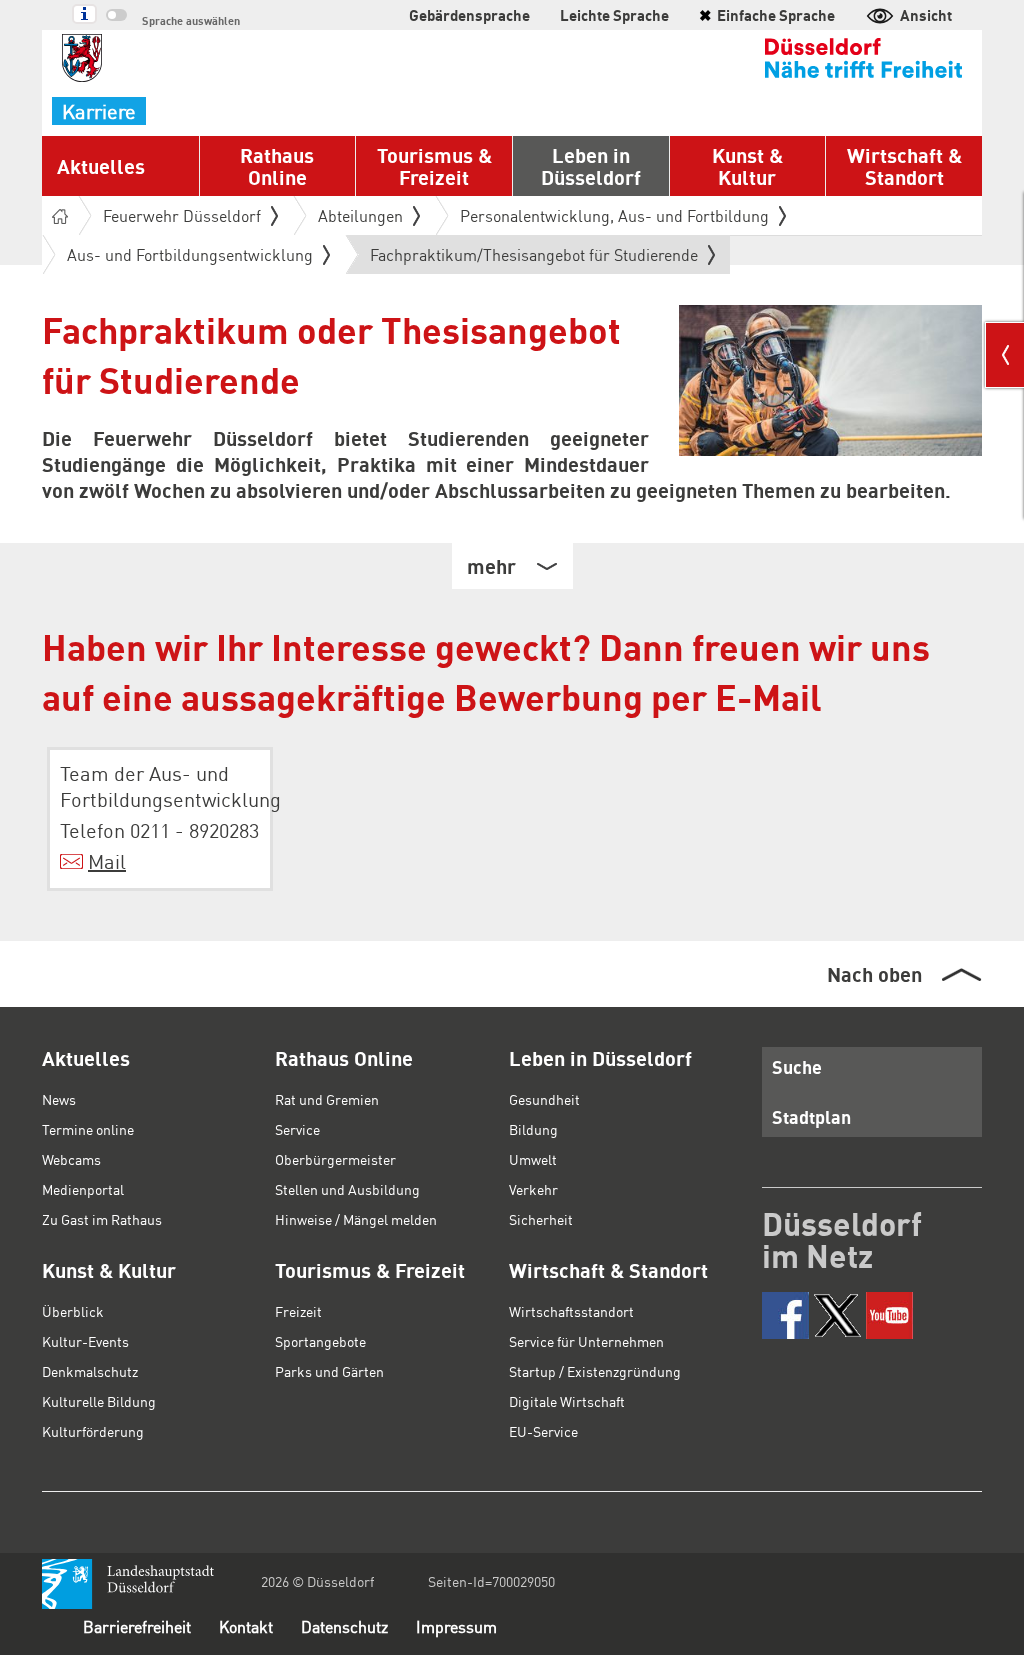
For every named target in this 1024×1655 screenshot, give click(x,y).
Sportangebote (320, 1341)
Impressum (456, 1626)
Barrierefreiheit (137, 1626)
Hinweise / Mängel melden (356, 1219)
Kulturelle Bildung (99, 1401)
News (59, 1099)
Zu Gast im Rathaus (102, 1219)
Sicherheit (541, 1219)
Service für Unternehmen (586, 1341)
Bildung (533, 1129)
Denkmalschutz (90, 1371)
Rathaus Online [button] (277, 166)
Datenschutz (344, 1626)
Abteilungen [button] (360, 215)
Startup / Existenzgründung (595, 1371)
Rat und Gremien (327, 1099)
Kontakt (246, 1626)
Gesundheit (544, 1099)
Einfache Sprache (767, 15)
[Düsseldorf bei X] (837, 1315)
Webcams (71, 1159)
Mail (107, 861)
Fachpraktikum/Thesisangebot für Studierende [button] (534, 259)
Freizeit (298, 1311)
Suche (797, 1066)
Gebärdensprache (469, 15)
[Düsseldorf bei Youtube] (889, 1315)
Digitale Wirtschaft (567, 1401)
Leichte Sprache (614, 15)
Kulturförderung (93, 1431)
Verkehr (533, 1189)
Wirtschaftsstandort (571, 1311)
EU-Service (543, 1431)
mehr (491, 566)
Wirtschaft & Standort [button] (904, 166)
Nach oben (874, 974)
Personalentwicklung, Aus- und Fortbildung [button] (614, 215)
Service (297, 1129)
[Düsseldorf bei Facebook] (785, 1315)
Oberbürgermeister (335, 1159)
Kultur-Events (85, 1341)
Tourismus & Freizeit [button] (434, 166)
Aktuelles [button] (101, 166)
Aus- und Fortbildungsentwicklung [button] (190, 254)
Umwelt (533, 1159)
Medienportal (83, 1189)
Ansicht (926, 15)
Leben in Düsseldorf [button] (591, 166)
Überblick (73, 1311)
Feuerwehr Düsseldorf (182, 215)
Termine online (88, 1129)
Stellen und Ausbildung (347, 1189)
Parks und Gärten (329, 1371)
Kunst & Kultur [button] (747, 166)
